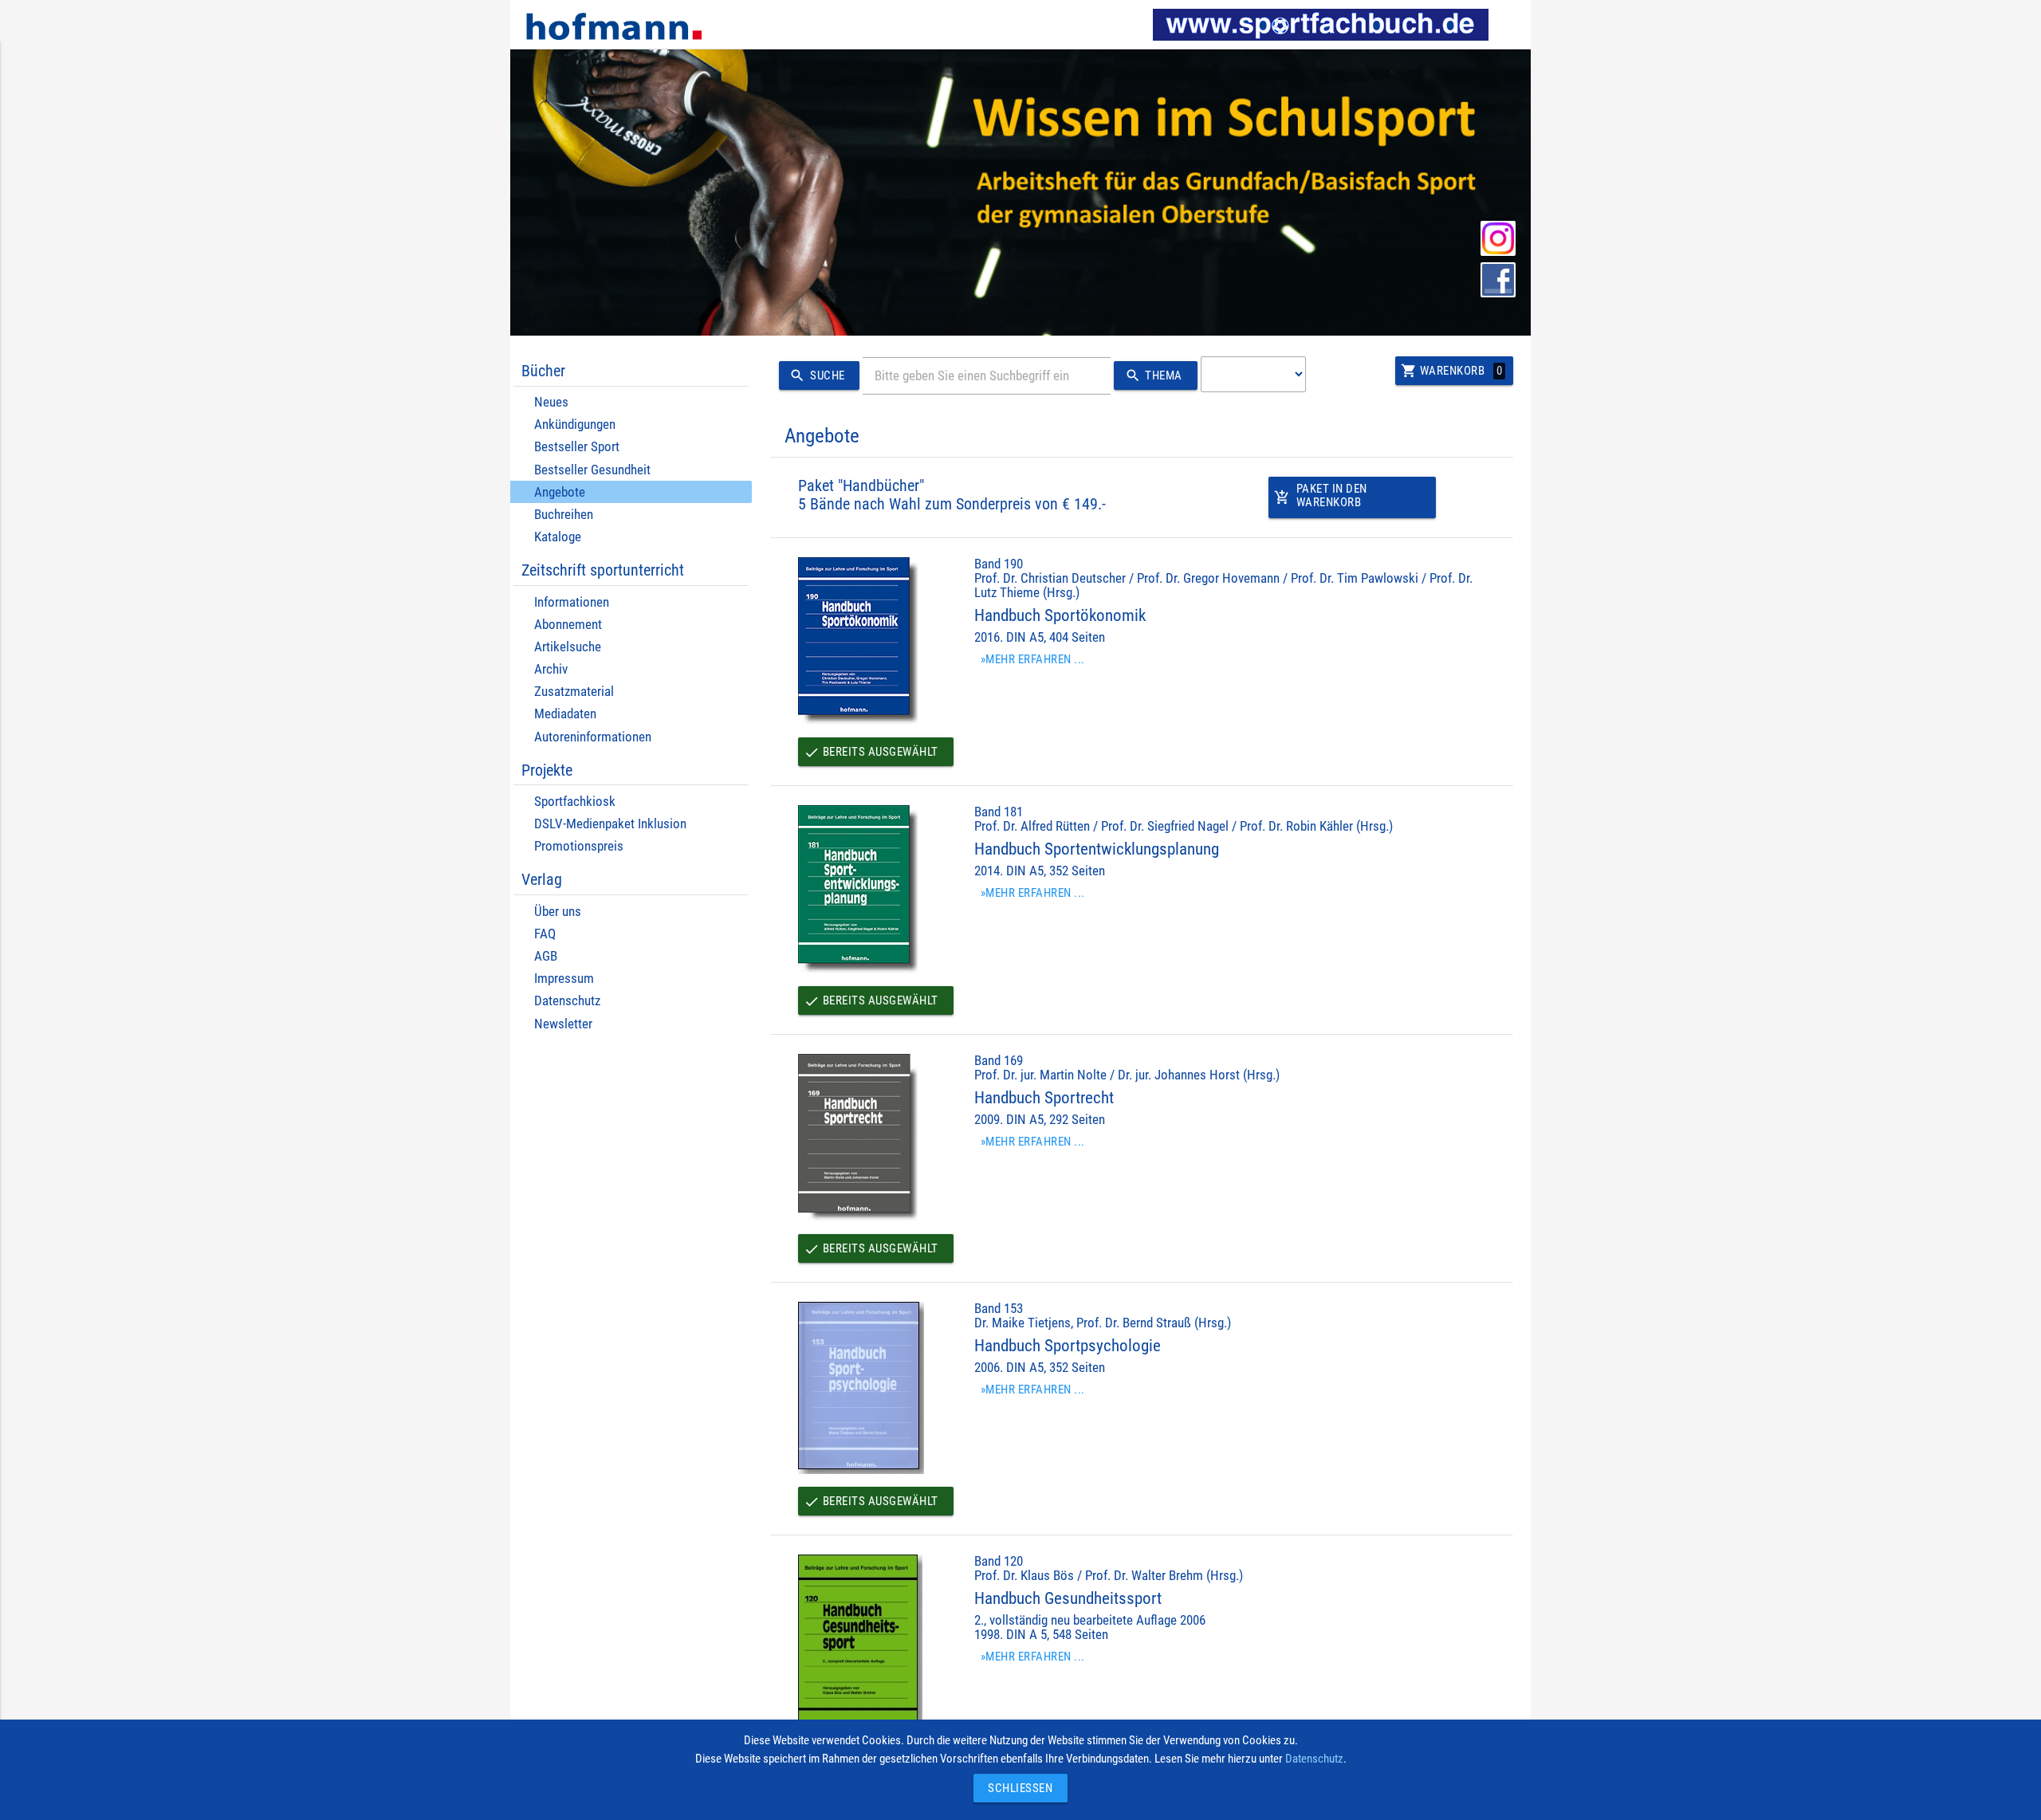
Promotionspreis (579, 846)
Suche (817, 375)
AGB (546, 956)
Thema (1154, 375)
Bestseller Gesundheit (592, 470)
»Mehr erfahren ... (1033, 659)
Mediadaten (565, 714)
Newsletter (563, 1024)
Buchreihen (564, 515)
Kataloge (558, 537)
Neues (551, 402)
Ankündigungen (575, 425)
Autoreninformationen (593, 737)
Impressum (564, 979)
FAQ (545, 934)
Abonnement (568, 625)
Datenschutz (567, 1001)
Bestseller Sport (577, 447)
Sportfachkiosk (575, 802)
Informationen (572, 602)
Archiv (551, 669)
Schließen (1017, 1788)
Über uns (558, 912)
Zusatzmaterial (574, 692)
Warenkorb (1451, 371)
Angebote (560, 492)
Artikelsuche (568, 647)
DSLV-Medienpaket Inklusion (610, 824)
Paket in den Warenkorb (1321, 495)
